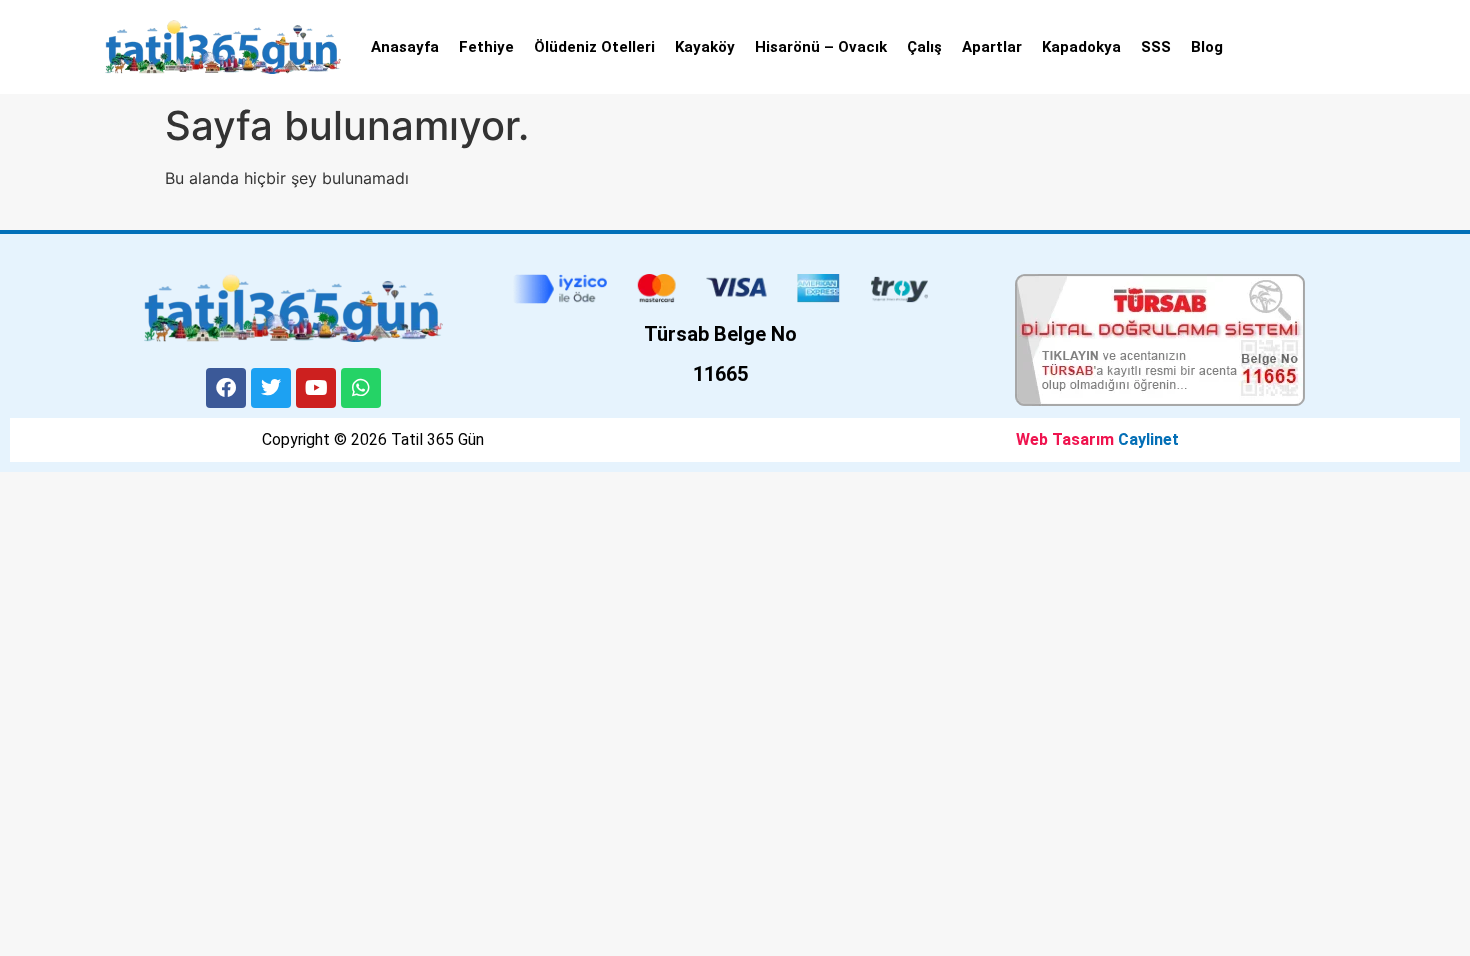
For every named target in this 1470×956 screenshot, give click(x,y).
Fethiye (486, 47)
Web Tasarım (1065, 439)
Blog (1207, 47)
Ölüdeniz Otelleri (594, 47)
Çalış (924, 47)
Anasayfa (405, 47)
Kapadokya (1081, 47)
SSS (1156, 47)
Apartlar (992, 47)
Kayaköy (705, 47)
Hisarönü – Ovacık (821, 47)
